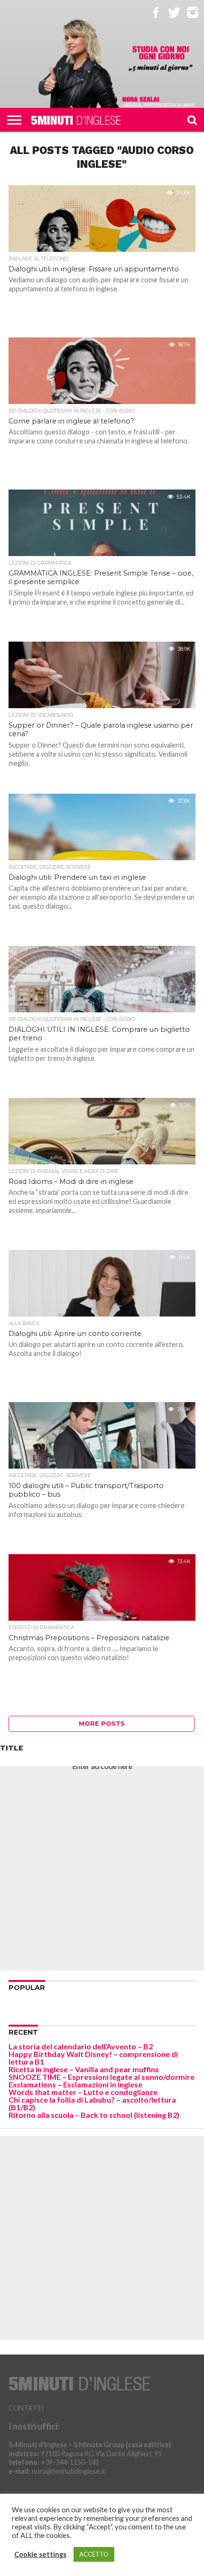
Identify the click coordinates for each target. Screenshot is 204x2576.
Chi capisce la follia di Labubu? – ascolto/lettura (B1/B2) (92, 2103)
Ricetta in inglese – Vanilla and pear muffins (84, 2069)
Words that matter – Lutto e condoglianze (83, 2092)
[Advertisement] (102, 1868)
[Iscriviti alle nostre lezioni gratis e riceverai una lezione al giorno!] (161, 59)
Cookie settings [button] (40, 2554)
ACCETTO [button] (94, 2554)
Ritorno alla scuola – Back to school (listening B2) (94, 2115)
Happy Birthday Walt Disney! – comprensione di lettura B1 (93, 2058)
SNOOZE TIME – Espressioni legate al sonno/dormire (102, 2077)
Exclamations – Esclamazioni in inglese (75, 2084)
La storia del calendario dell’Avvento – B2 (81, 2046)
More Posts (102, 1724)
